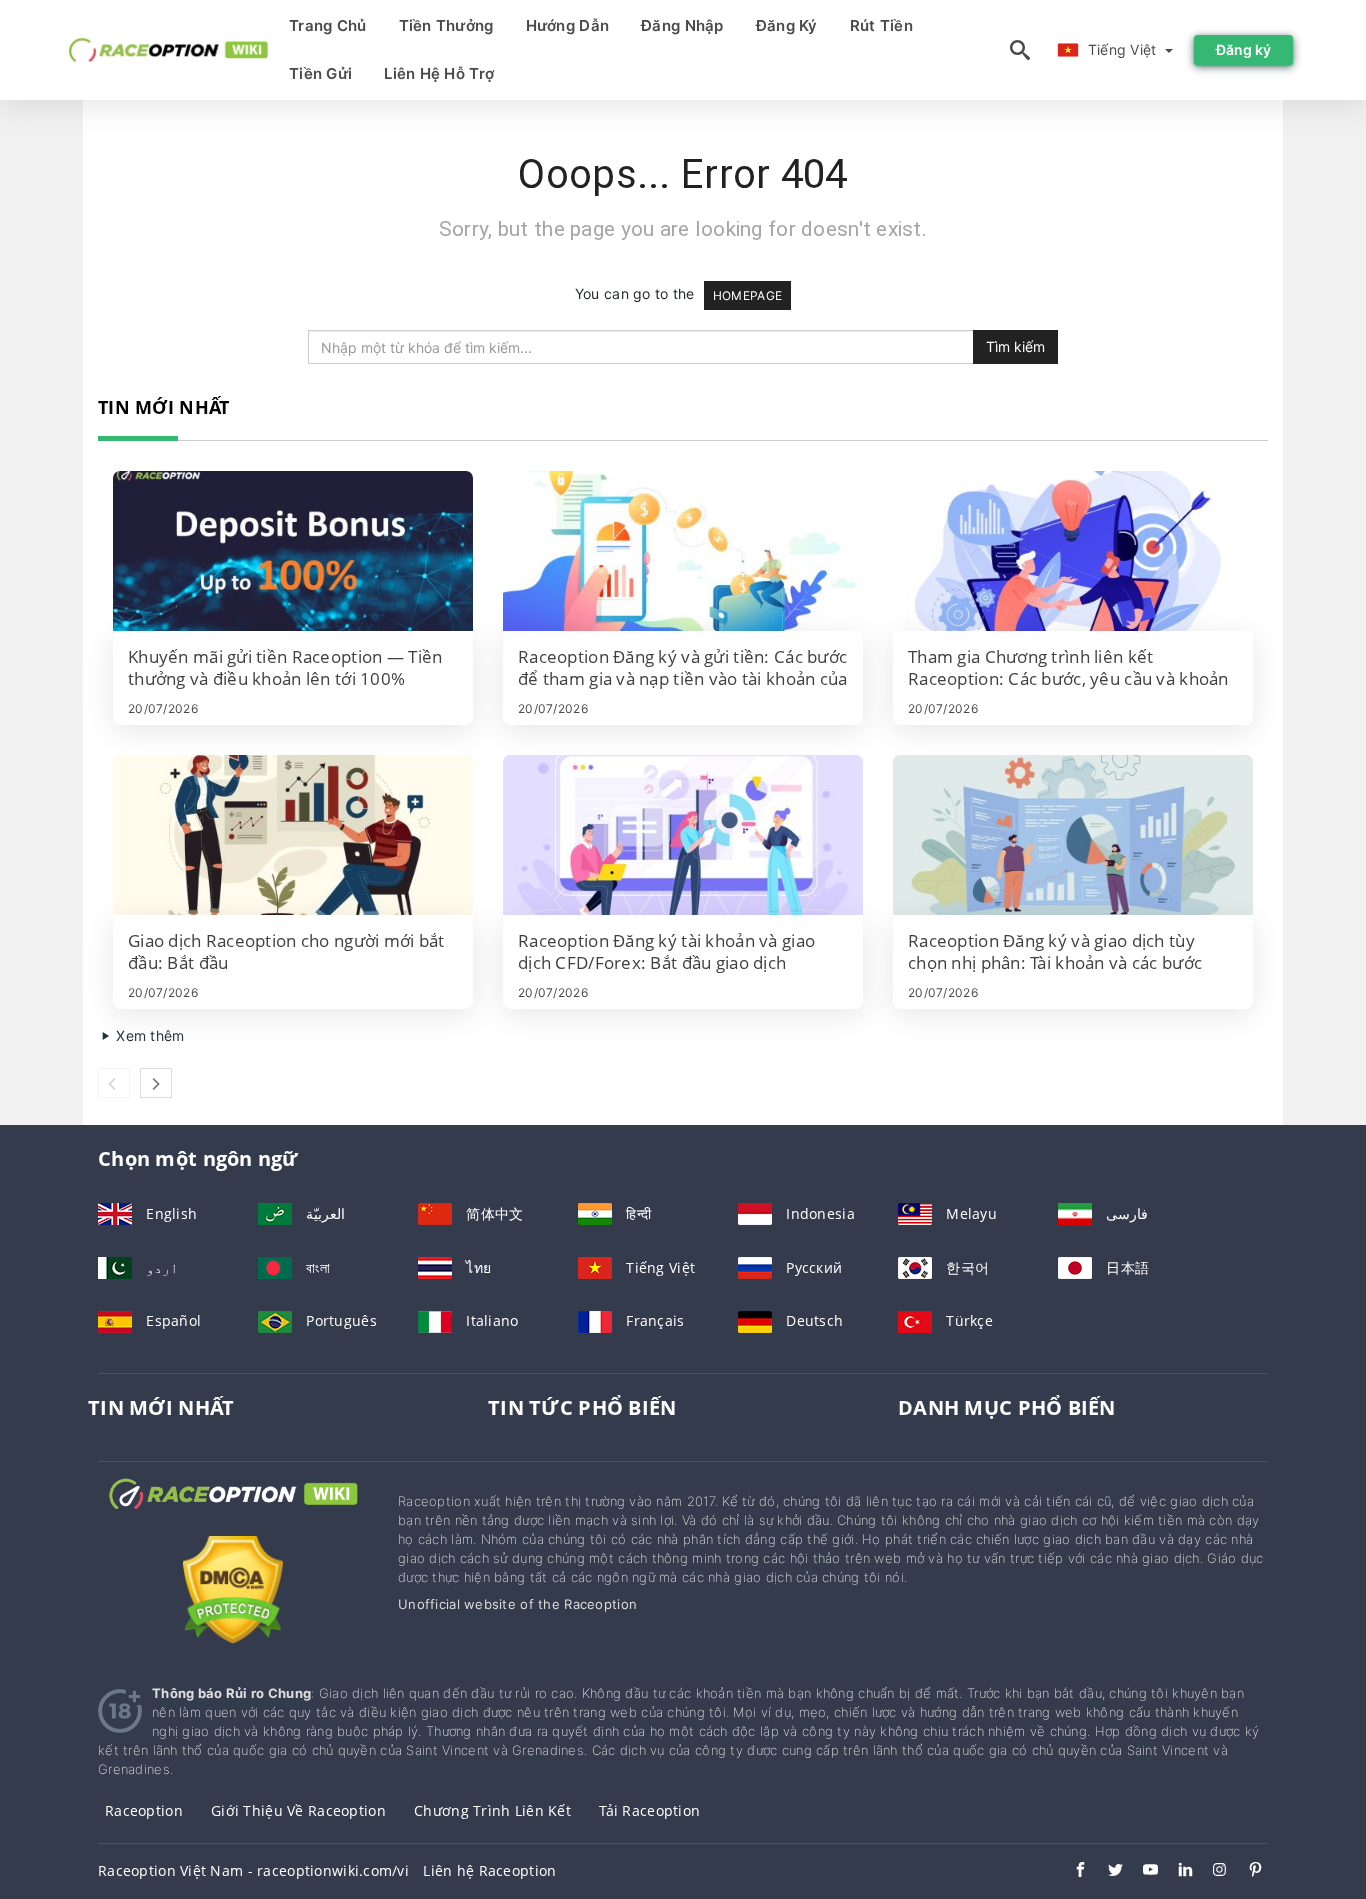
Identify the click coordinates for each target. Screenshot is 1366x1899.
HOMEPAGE (747, 295)
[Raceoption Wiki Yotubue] (1140, 1872)
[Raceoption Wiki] (233, 1512)
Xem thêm (148, 1035)
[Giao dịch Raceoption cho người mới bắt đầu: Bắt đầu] (293, 835)
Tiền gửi (320, 73)
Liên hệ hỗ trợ (439, 73)
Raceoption (144, 1810)
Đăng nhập (682, 25)
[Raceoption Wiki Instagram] (1210, 1872)
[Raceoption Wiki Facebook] (1070, 1872)
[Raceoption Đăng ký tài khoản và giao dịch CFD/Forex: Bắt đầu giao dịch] (683, 835)
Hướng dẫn (568, 25)
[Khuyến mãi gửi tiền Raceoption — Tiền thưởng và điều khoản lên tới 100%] (293, 551)
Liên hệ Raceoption (489, 1870)
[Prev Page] (114, 1083)
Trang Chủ (328, 25)
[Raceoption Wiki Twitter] (1105, 1872)
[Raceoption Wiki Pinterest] (1245, 1872)
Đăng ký (787, 25)
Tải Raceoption (649, 1810)
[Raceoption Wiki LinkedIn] (1175, 1872)
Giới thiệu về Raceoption (298, 1810)
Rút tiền (881, 25)
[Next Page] (156, 1083)
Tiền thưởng (446, 25)
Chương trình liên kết (492, 1810)
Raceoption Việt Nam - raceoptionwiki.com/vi (253, 1870)
